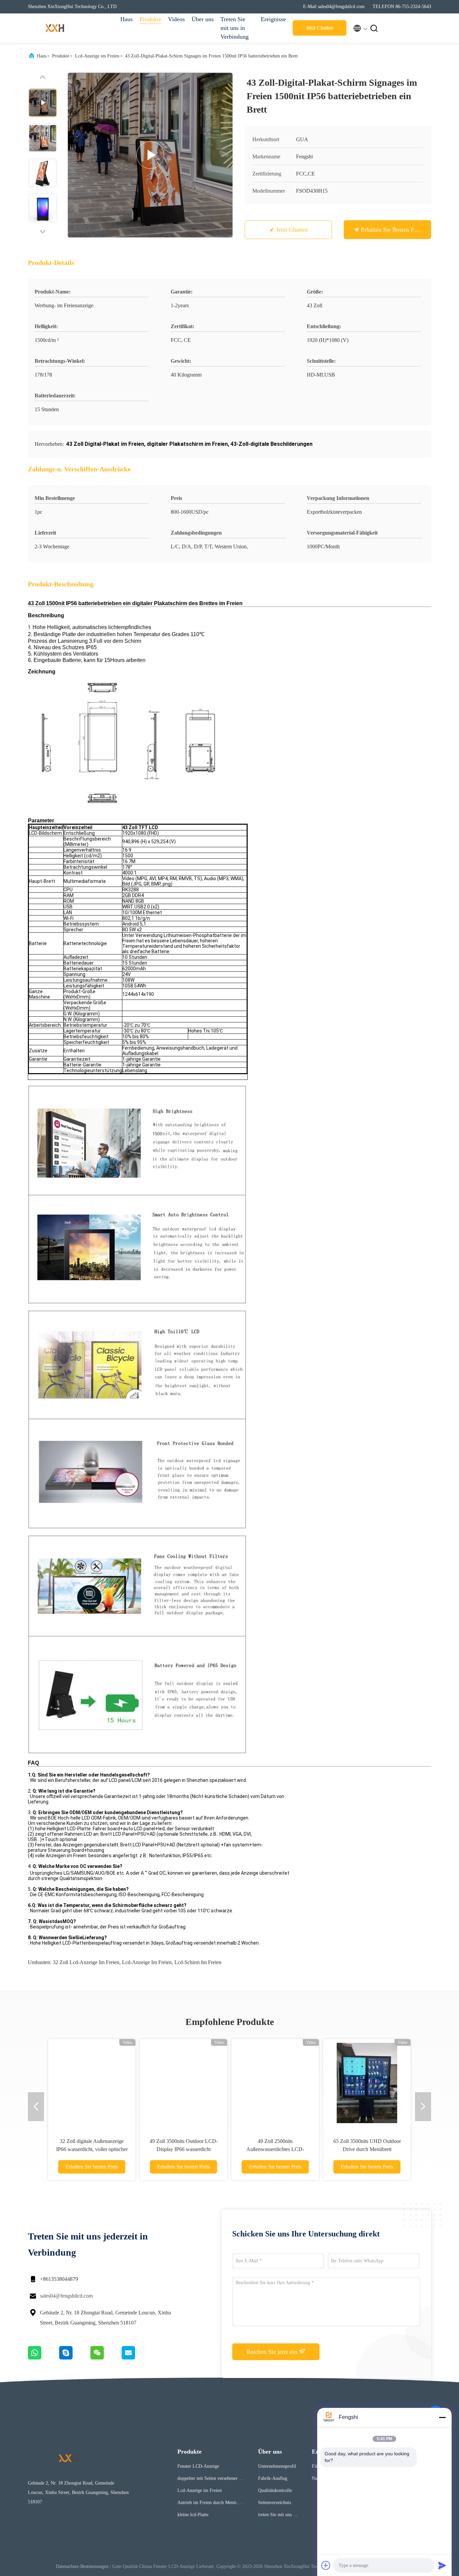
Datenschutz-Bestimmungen (82, 2566)
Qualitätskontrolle (275, 2490)
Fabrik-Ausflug (273, 2478)
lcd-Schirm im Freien (198, 1962)
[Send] (442, 2565)
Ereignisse (273, 19)
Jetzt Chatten (320, 28)
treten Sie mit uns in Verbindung (277, 2516)
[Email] (137, 2358)
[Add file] (326, 2565)
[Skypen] (75, 2358)
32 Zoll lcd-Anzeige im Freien (86, 1962)
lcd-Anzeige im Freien (147, 1962)
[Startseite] (55, 28)
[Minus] (442, 2417)
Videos (176, 19)
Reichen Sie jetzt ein (273, 2352)
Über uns (203, 19)
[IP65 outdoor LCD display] (150, 155)
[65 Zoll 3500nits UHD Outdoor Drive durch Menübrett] (367, 2083)
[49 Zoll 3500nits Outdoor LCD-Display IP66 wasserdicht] (183, 2083)
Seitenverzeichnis (275, 2503)
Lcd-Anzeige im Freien (97, 56)
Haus (127, 19)
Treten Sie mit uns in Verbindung (235, 28)
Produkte (150, 19)
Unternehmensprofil (277, 2466)
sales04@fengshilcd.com (66, 2296)
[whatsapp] (44, 2358)
